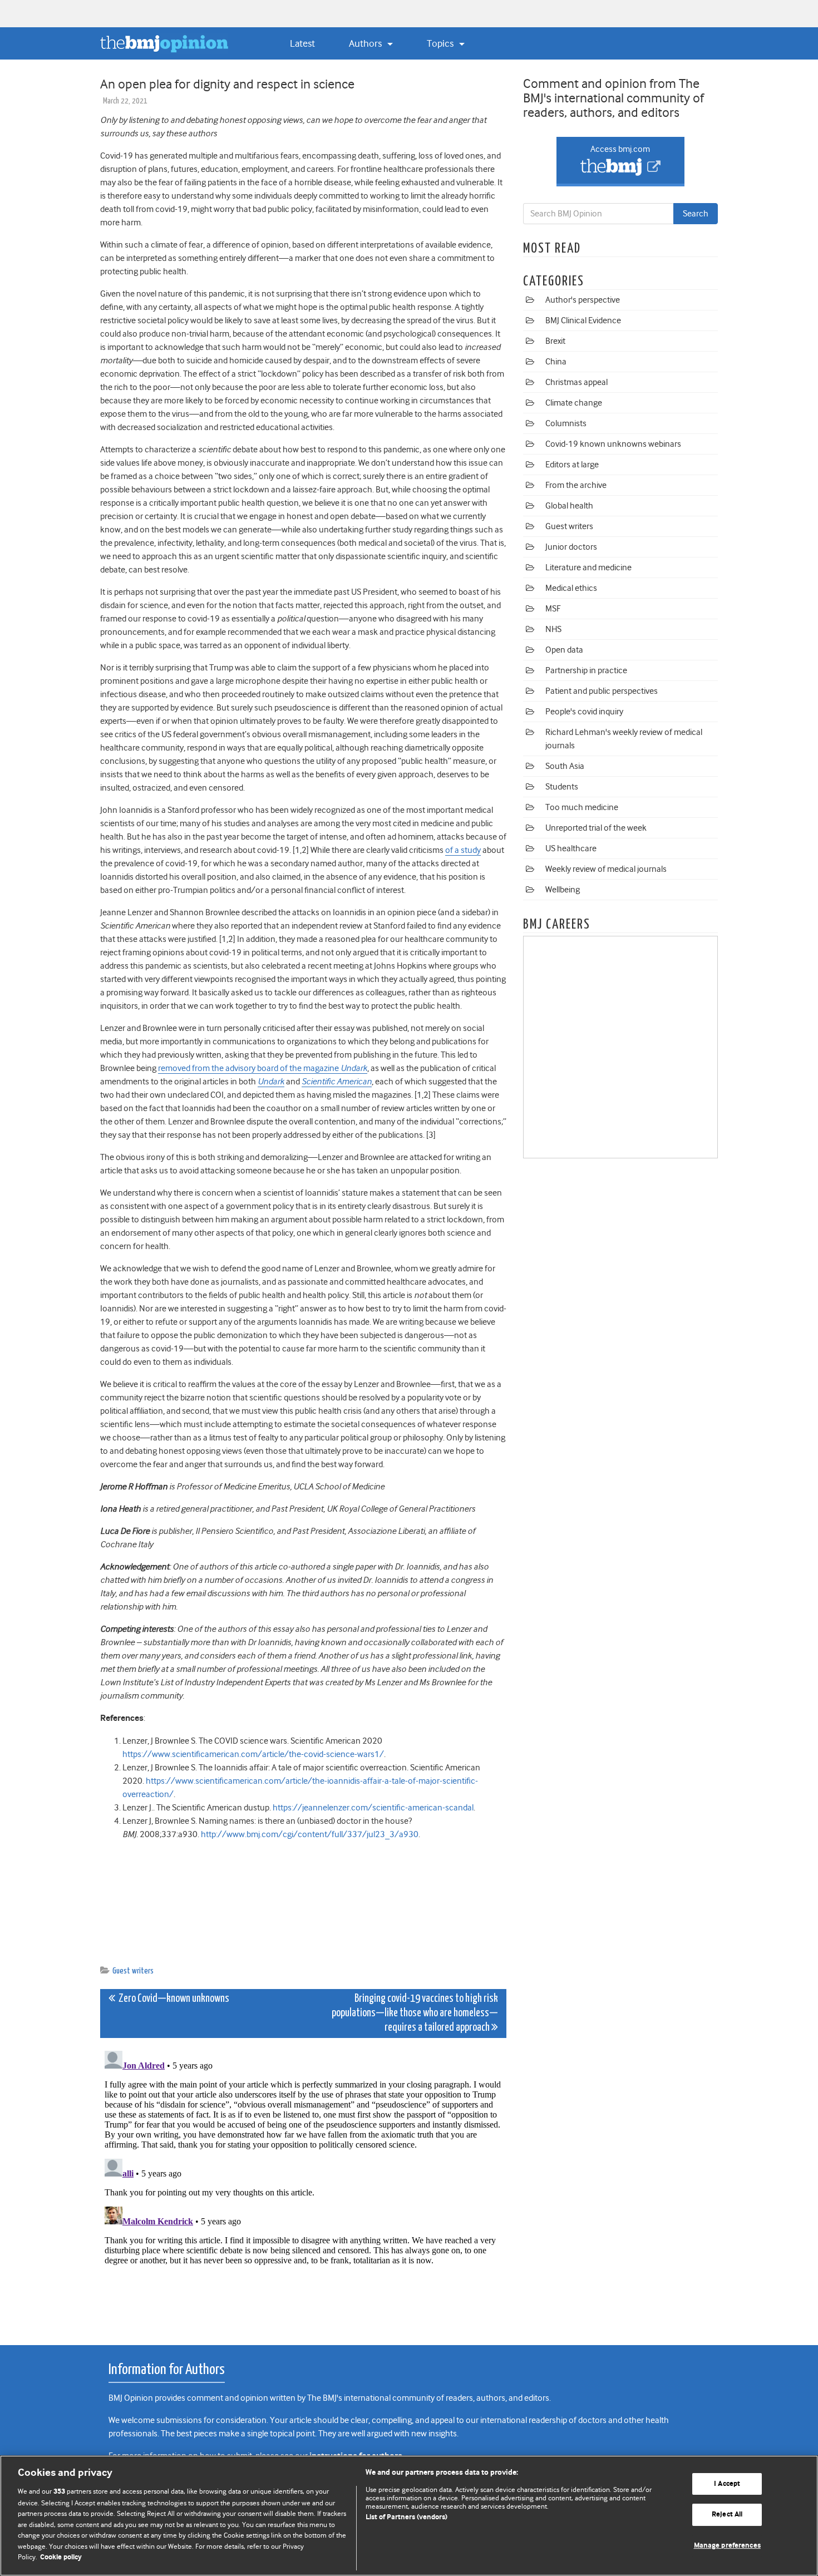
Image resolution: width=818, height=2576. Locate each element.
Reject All (727, 2515)
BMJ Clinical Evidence (583, 320)
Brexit (555, 341)
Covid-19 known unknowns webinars (613, 444)
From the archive (576, 485)
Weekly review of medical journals (606, 869)
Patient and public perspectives (602, 691)
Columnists (566, 423)
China (556, 362)
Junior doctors (571, 547)
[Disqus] (303, 2185)
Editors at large (572, 465)
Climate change (574, 403)
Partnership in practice (586, 670)
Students (562, 787)
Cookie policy (61, 2557)
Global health (569, 506)
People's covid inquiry (584, 712)
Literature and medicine (588, 567)
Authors (366, 43)
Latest (302, 43)
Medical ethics (571, 588)
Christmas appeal (576, 382)
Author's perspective (583, 300)
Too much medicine (582, 807)
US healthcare (571, 848)
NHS (553, 629)
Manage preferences (727, 2546)
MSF (553, 609)
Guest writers (133, 1971)
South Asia (565, 766)
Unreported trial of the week (596, 828)
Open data (564, 650)
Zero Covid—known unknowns (172, 1999)
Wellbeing (563, 890)
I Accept (727, 2484)
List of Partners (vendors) (406, 2517)
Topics (441, 43)
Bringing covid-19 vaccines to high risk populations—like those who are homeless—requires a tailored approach (415, 2013)
